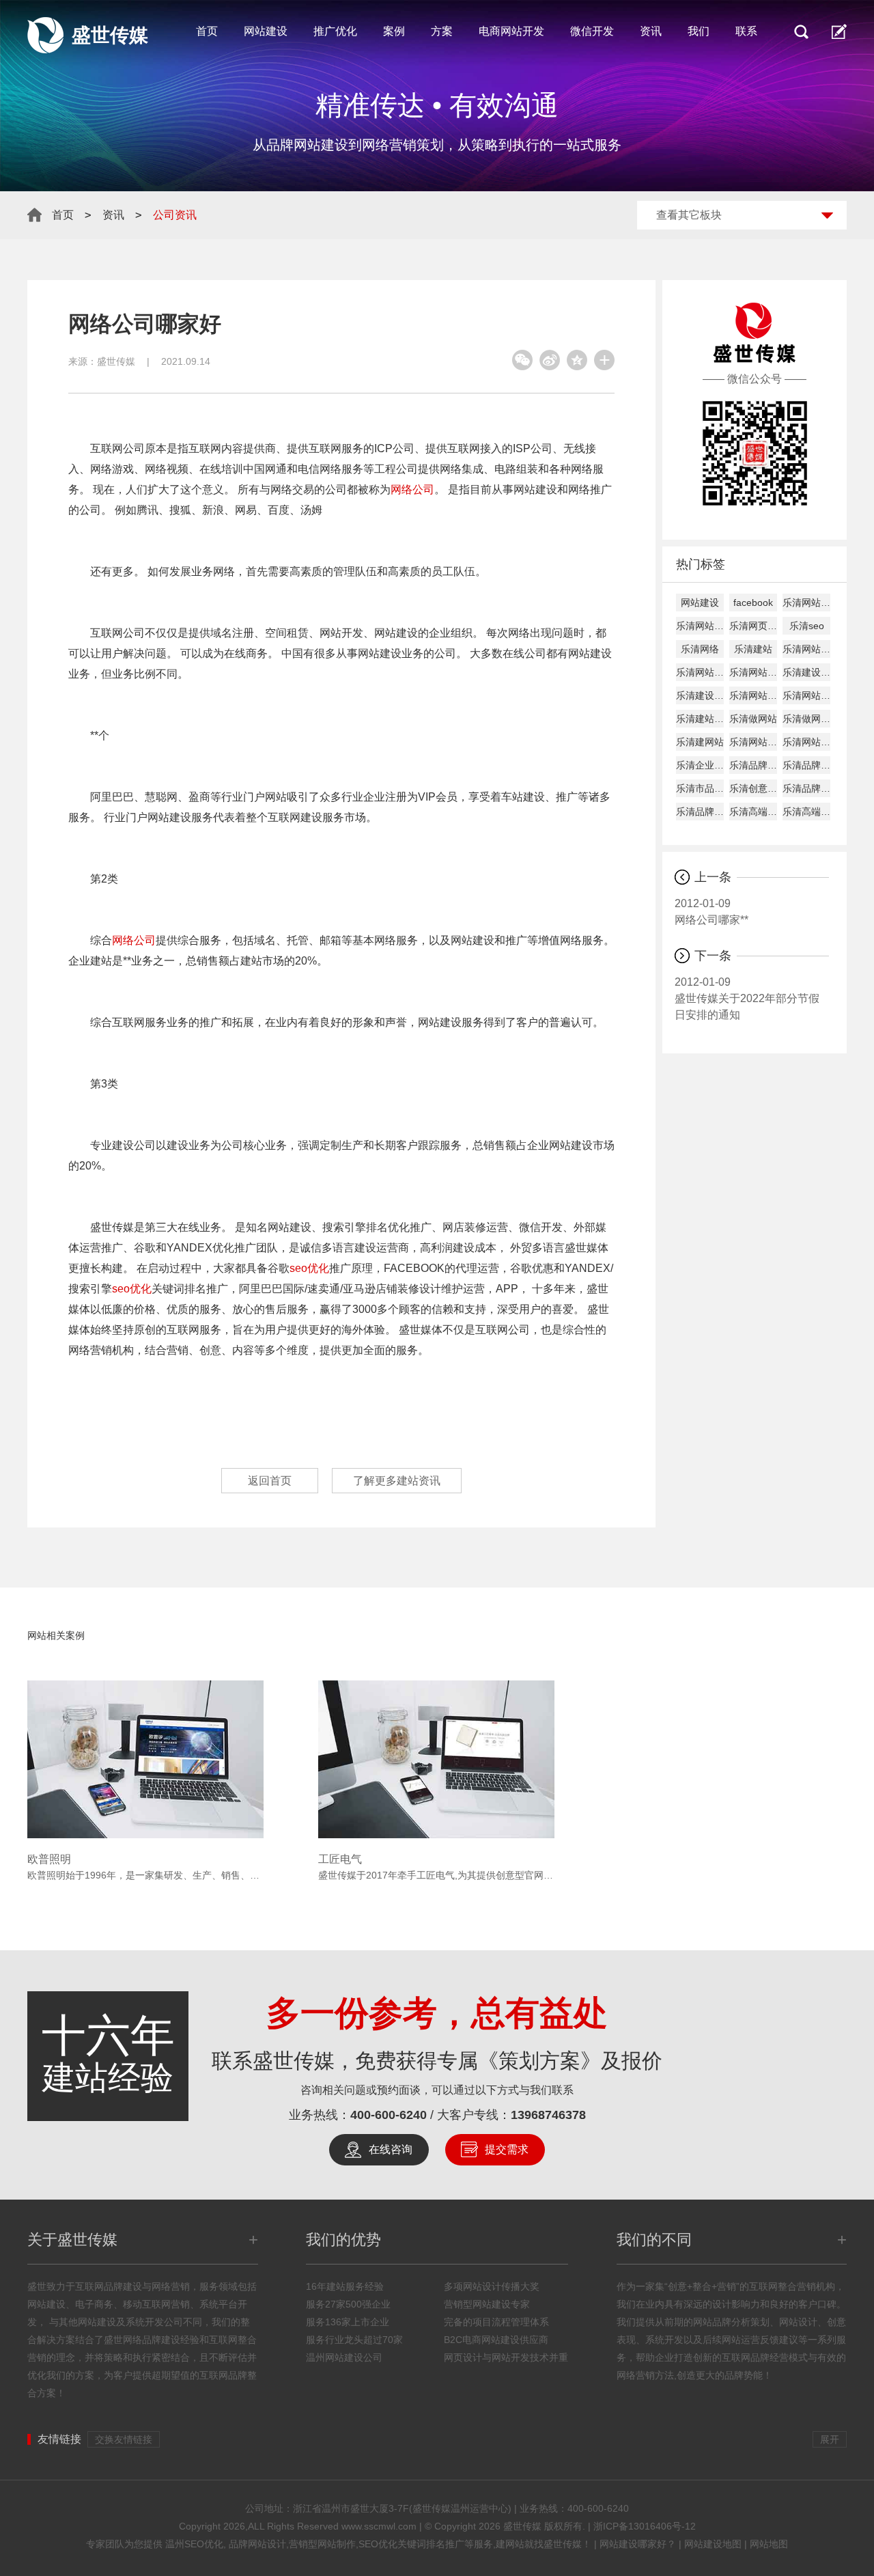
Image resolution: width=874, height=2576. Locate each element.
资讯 (651, 31)
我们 (699, 31)
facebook (753, 603)
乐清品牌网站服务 (806, 788)
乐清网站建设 (806, 603)
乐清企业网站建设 (700, 765)
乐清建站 (753, 649)
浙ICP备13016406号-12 (645, 2526)
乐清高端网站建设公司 (806, 812)
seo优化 (309, 1268)
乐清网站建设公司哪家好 (700, 672)
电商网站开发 (511, 31)
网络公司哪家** (711, 912)
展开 (830, 2439)
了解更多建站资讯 (397, 1481)
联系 (746, 31)
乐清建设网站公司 (700, 695)
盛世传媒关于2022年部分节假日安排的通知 (747, 998)
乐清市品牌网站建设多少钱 (700, 788)
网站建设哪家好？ (638, 2544)
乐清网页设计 (753, 626)
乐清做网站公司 (806, 719)
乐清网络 (700, 649)
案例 (394, 31)
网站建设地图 (713, 2544)
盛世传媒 (116, 361)
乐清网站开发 (806, 742)
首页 (207, 31)
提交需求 (507, 2149)
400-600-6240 (389, 2115)
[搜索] (801, 31)
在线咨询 (391, 2149)
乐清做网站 (753, 719)
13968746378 (548, 2115)
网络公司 (412, 489)
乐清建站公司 (700, 719)
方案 (442, 31)
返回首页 (270, 1481)
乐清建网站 (700, 742)
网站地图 (769, 2544)
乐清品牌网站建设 (753, 765)
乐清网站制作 (700, 626)
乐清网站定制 (753, 742)
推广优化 (335, 31)
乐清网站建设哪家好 (753, 672)
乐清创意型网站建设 (753, 788)
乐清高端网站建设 (753, 812)
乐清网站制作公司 (753, 695)
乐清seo (807, 626)
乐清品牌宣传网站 (700, 812)
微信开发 (592, 31)
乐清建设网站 (806, 672)
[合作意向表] (839, 31)
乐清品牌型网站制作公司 (806, 765)
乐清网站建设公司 (806, 649)
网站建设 (266, 31)
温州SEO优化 (194, 2544)
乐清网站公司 (806, 695)
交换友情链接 (124, 2439)
